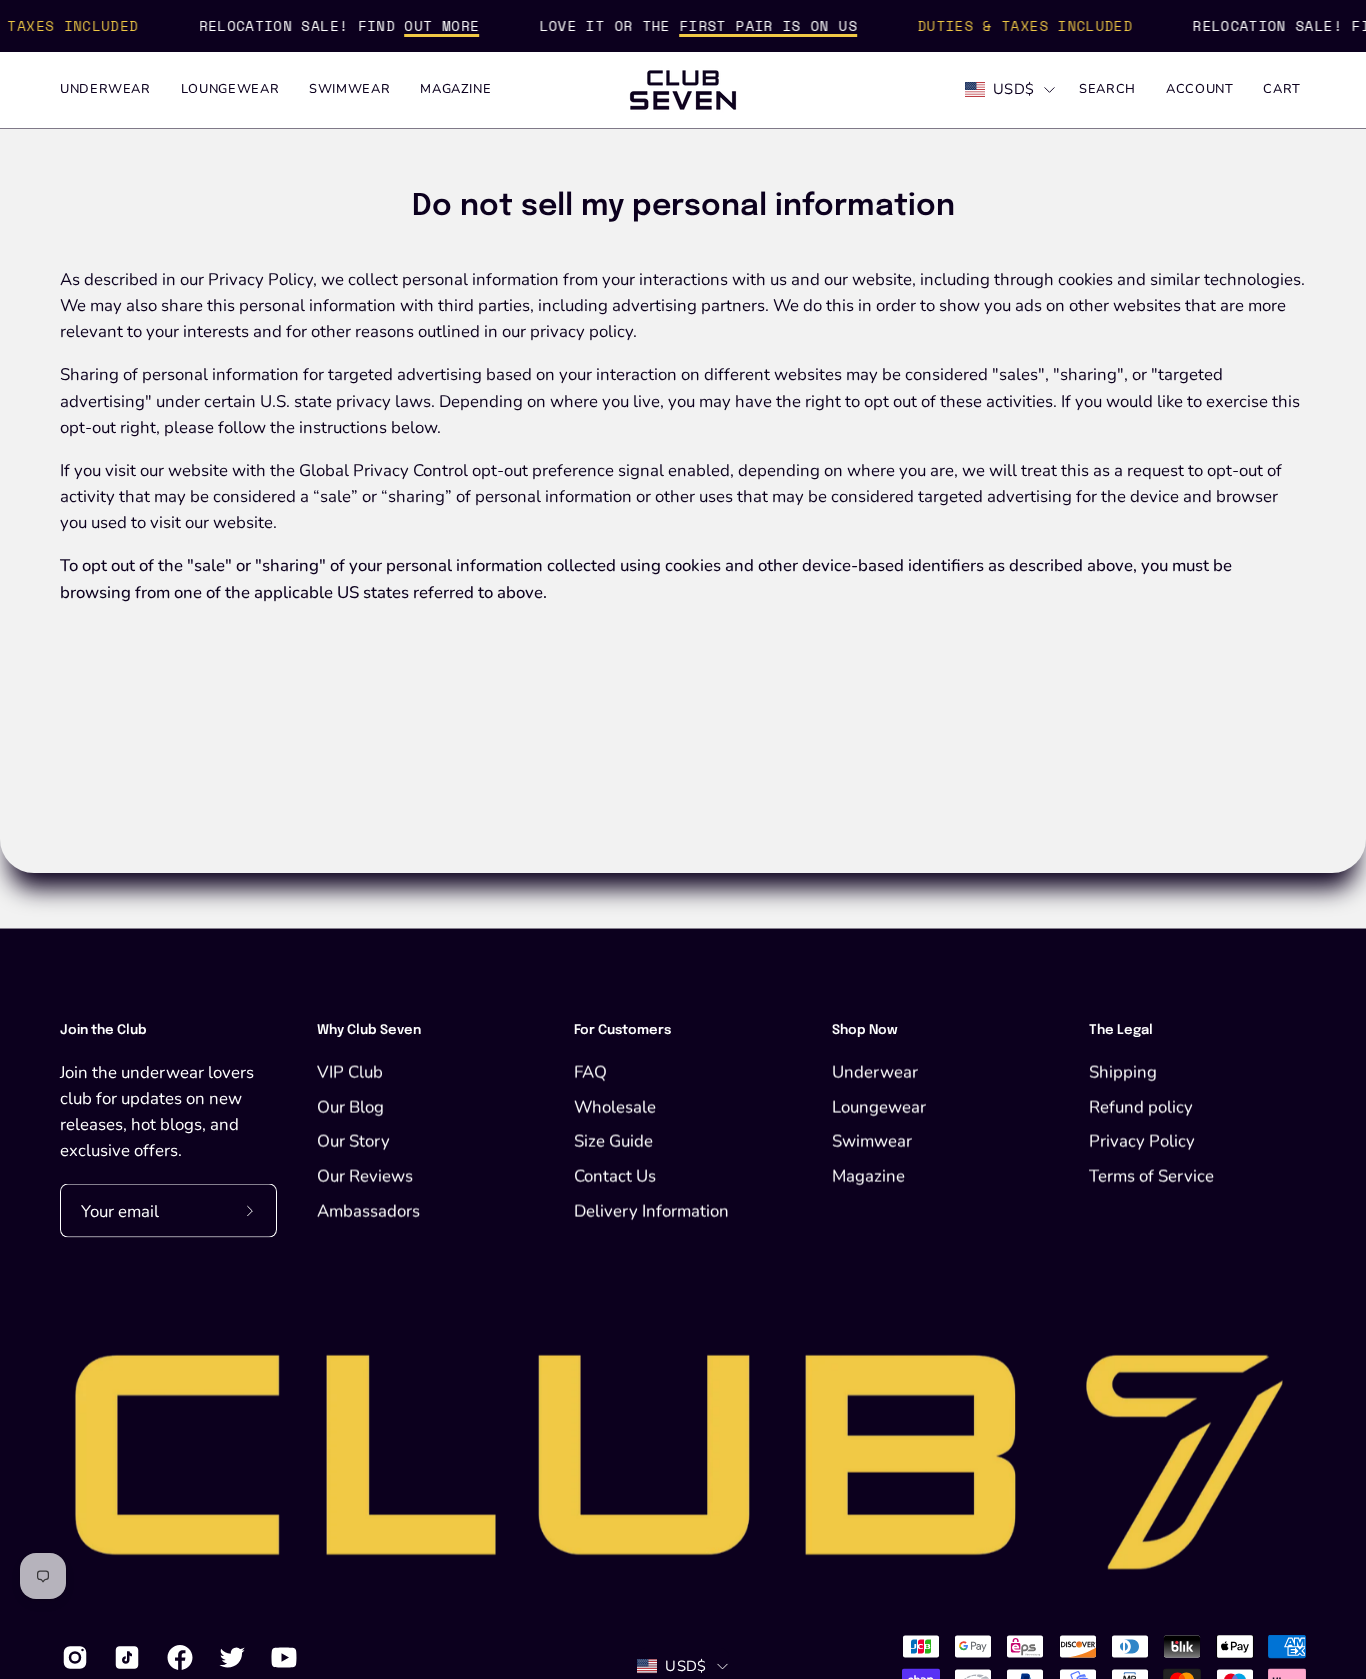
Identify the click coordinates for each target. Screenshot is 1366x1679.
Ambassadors (368, 1210)
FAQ (590, 1071)
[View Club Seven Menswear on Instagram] (73, 1658)
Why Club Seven (369, 1030)
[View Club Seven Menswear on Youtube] (282, 1658)
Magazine (868, 1175)
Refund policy (1141, 1106)
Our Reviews (365, 1175)
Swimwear (872, 1140)
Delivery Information (651, 1210)
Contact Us (615, 1175)
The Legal (1121, 1030)
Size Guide (613, 1140)
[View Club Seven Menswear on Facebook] (178, 1658)
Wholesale (615, 1106)
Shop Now (865, 1030)
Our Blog (350, 1106)
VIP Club (350, 1071)
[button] (1107, 90)
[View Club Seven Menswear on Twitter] (230, 1658)
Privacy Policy (1142, 1140)
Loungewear (879, 1106)
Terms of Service (1151, 1175)
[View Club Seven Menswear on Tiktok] (125, 1658)
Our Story (353, 1140)
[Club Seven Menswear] (683, 90)
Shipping (1123, 1071)
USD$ (1013, 89)
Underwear (875, 1071)
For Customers (622, 1030)
